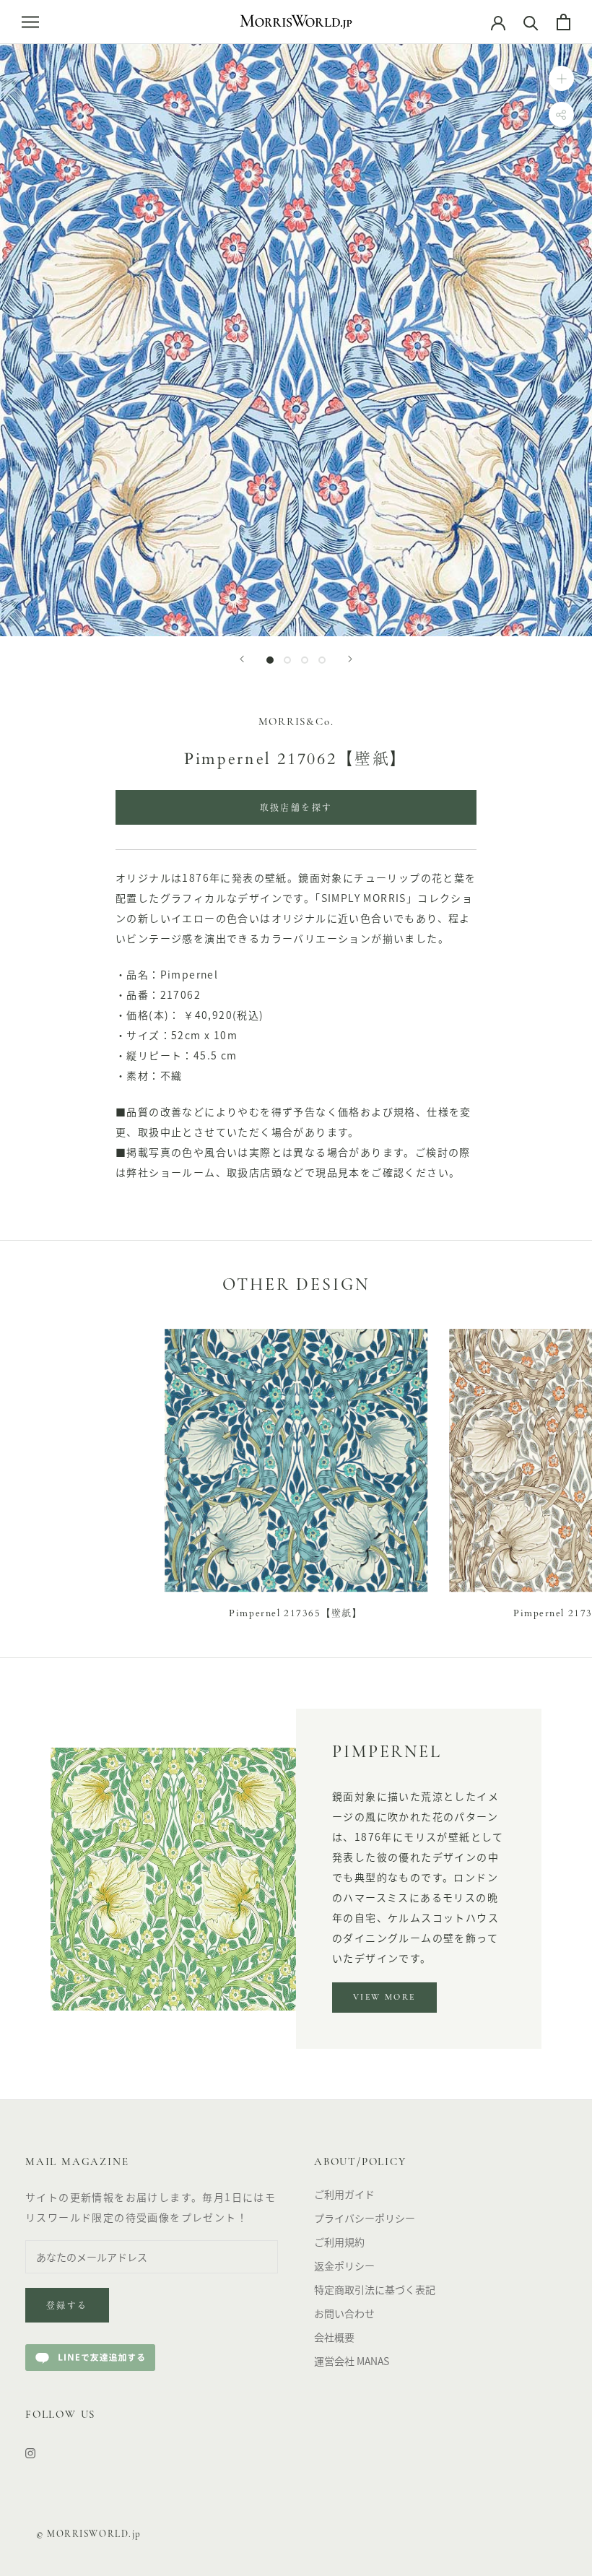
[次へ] (350, 659)
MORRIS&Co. (296, 723)
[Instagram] (30, 2451)
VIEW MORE (384, 1998)
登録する (67, 2307)
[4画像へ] (322, 660)
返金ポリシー (344, 2265)
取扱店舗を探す (296, 809)
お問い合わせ (344, 2313)
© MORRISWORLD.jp (89, 2534)
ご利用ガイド (344, 2194)
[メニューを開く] (30, 22)
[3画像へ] (305, 660)
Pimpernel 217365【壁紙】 (296, 1613)
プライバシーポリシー (365, 2218)
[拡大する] (561, 78)
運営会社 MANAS (352, 2361)
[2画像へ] (287, 660)
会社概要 (334, 2337)
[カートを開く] (563, 22)
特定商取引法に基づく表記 (375, 2289)
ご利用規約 (339, 2242)
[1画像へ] (270, 660)
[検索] (531, 22)
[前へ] (242, 659)
